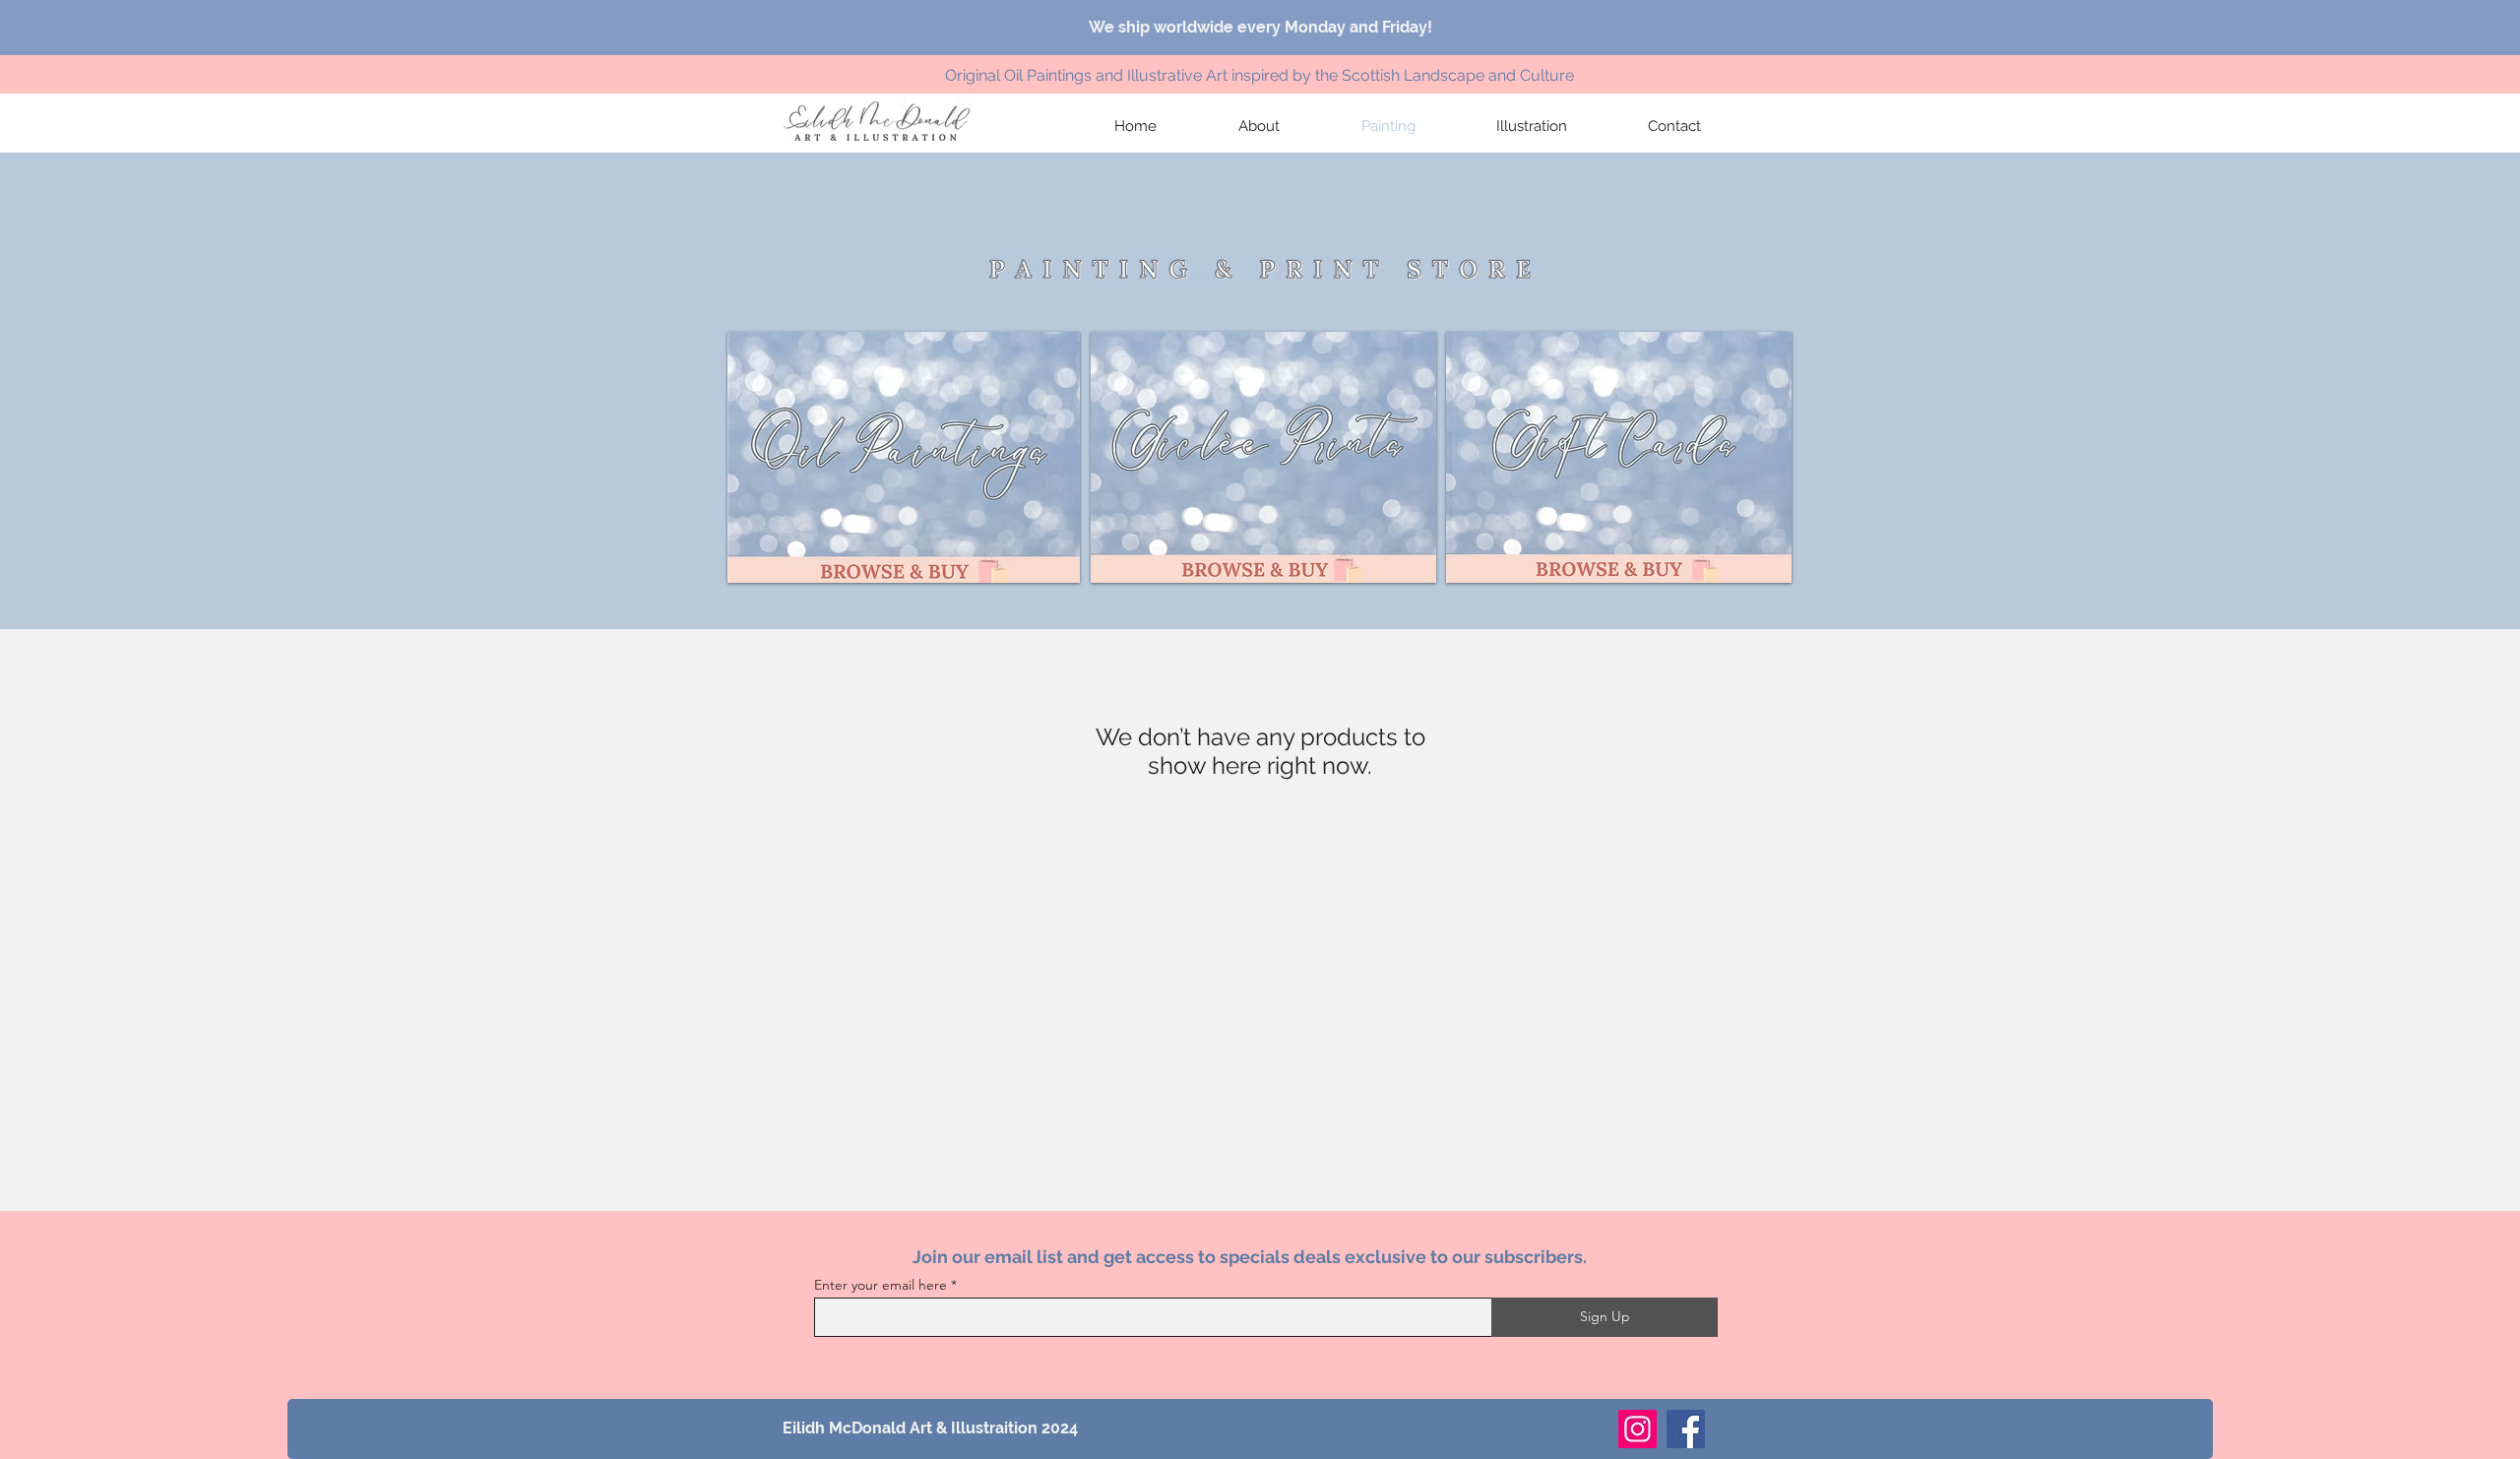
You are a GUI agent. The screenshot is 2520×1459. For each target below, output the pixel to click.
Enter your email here (881, 1285)
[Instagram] (1638, 1429)
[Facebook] (1686, 1429)
